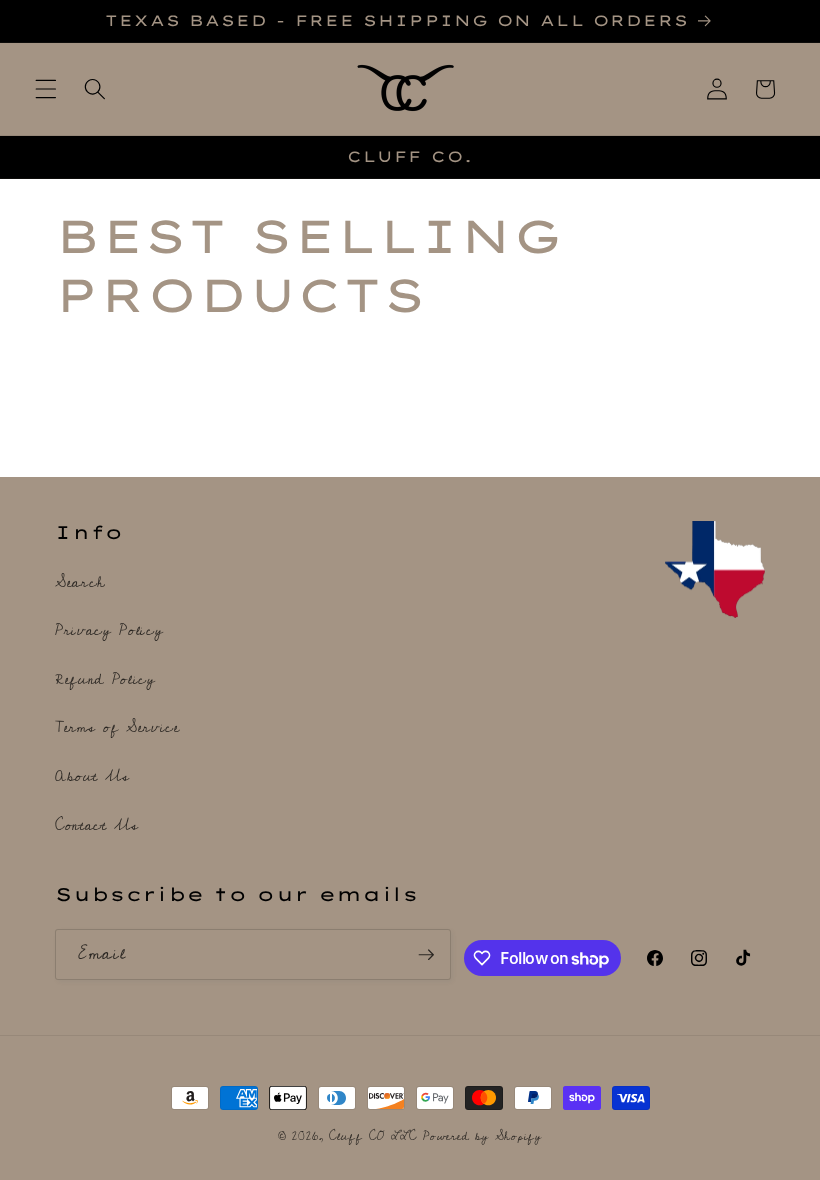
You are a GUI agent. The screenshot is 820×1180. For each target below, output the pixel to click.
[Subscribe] (426, 955)
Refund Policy (105, 679)
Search (80, 583)
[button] (46, 89)
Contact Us (97, 825)
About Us (92, 776)
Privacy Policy (109, 630)
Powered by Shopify (482, 1136)
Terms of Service (117, 727)
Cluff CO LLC (372, 1136)
